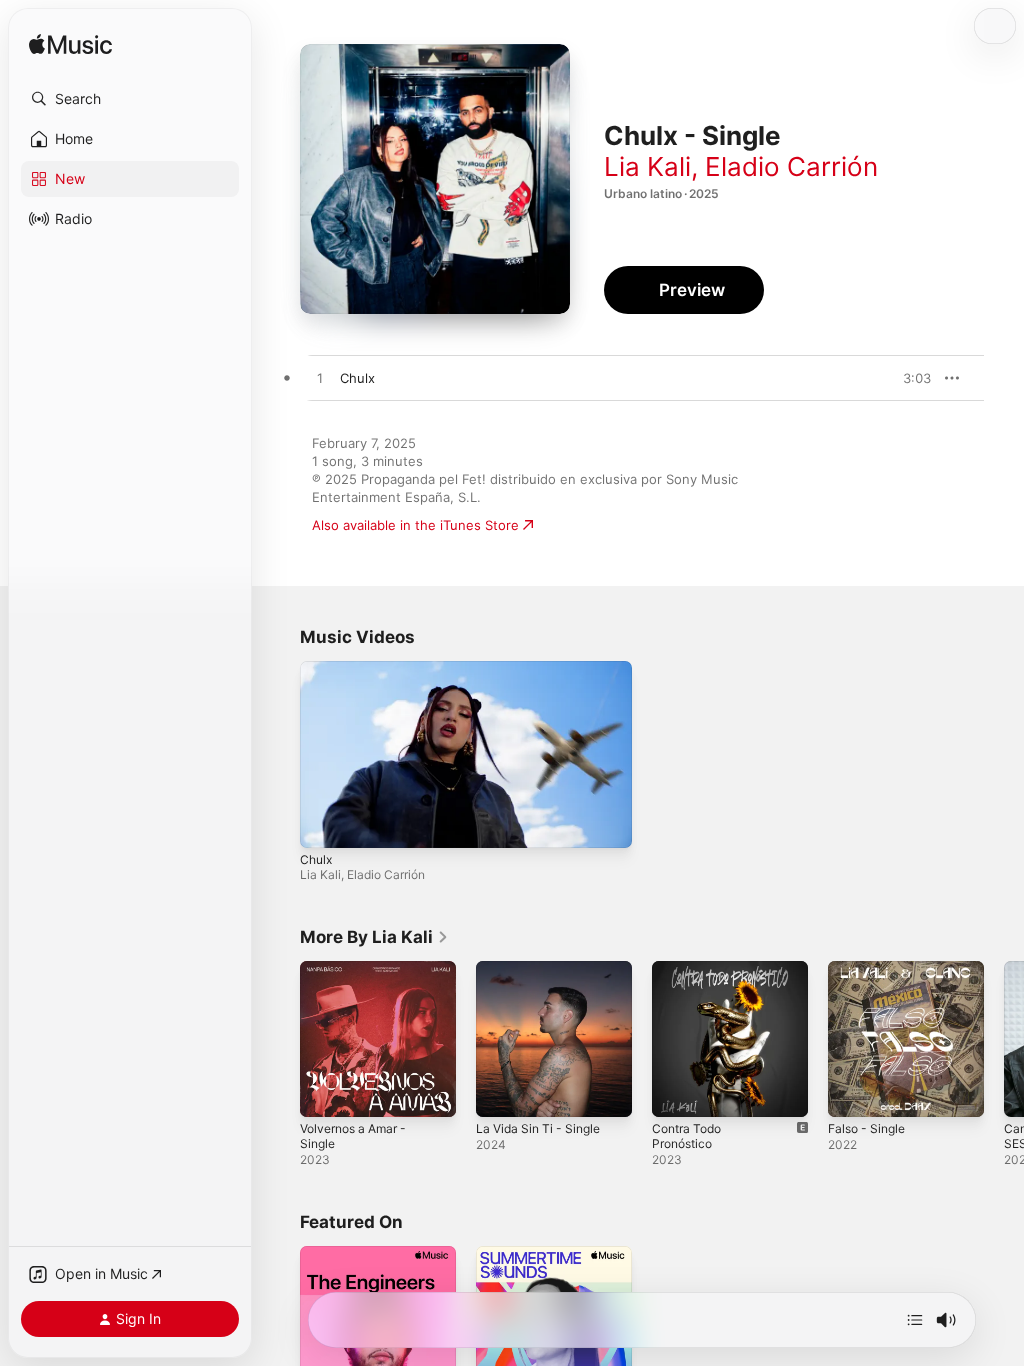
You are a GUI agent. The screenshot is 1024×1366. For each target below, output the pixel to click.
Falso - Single (866, 1128)
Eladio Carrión (791, 166)
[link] (374, 937)
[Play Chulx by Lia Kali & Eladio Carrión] (320, 379)
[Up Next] (915, 1320)
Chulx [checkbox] (357, 378)
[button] (130, 99)
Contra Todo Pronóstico (686, 1136)
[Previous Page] (280, 1039)
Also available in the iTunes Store (415, 525)
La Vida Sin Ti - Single (538, 1128)
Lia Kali (647, 166)
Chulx (316, 859)
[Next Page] (1004, 1039)
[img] (70, 45)
